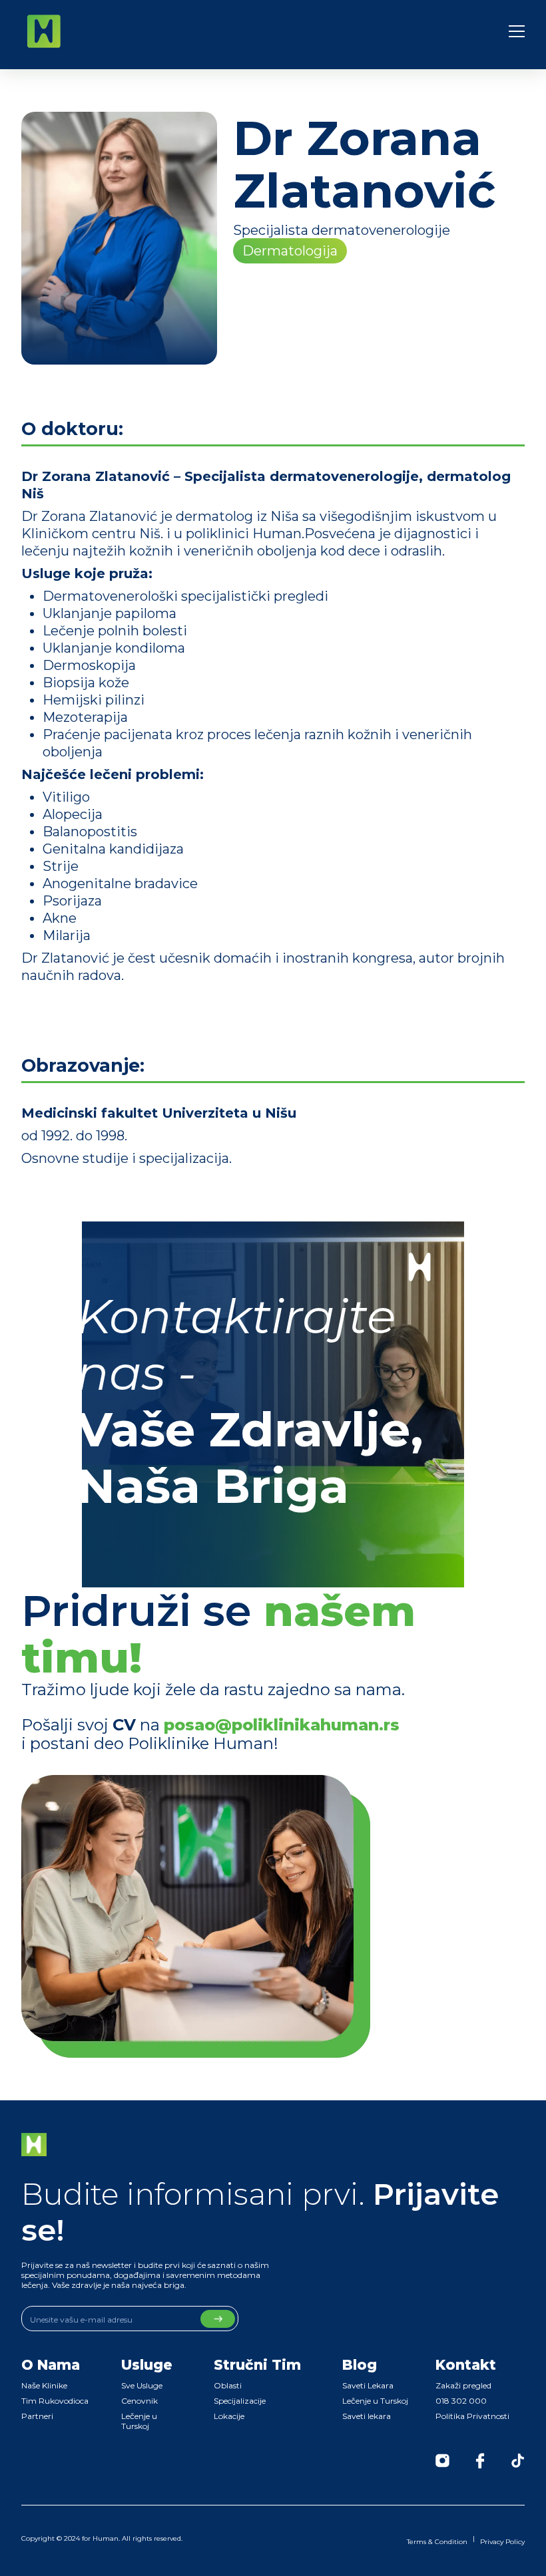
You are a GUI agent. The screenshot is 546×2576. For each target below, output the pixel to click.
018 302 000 (461, 2401)
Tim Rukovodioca (55, 2401)
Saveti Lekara (368, 2385)
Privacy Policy (502, 2542)
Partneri (37, 2416)
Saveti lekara (367, 2416)
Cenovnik (139, 2401)
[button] (517, 31)
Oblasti (228, 2385)
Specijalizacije (240, 2401)
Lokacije (229, 2416)
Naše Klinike (44, 2385)
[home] (44, 31)
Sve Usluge (142, 2385)
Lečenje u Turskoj (139, 2421)
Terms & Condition (437, 2542)
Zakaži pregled (463, 2385)
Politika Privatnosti (472, 2416)
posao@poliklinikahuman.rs (282, 1725)
